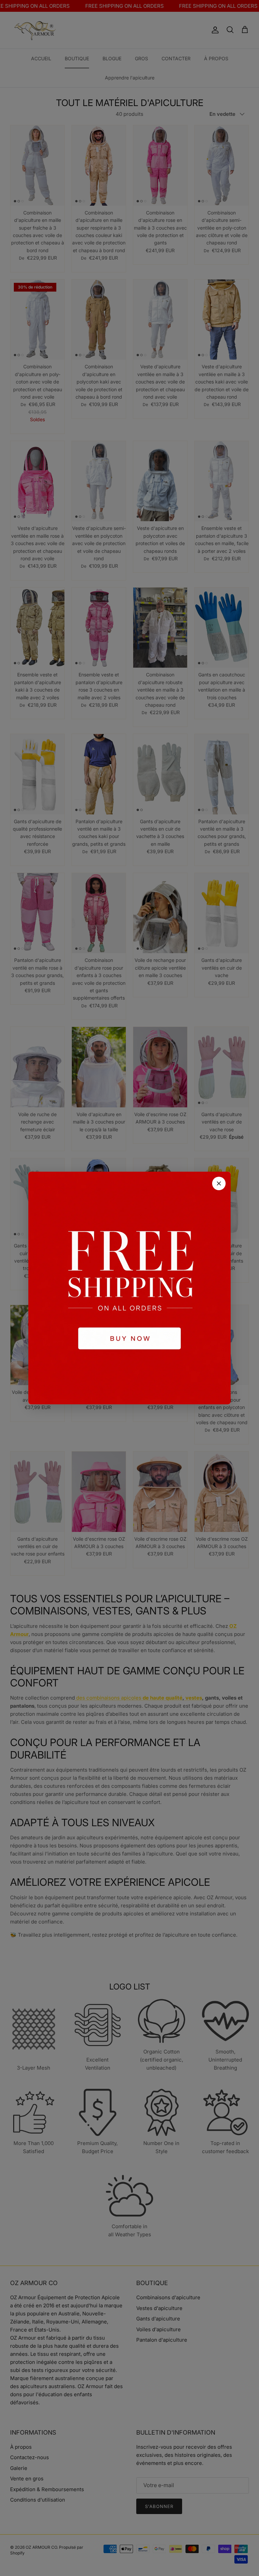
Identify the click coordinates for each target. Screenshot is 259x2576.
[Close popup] (219, 1183)
